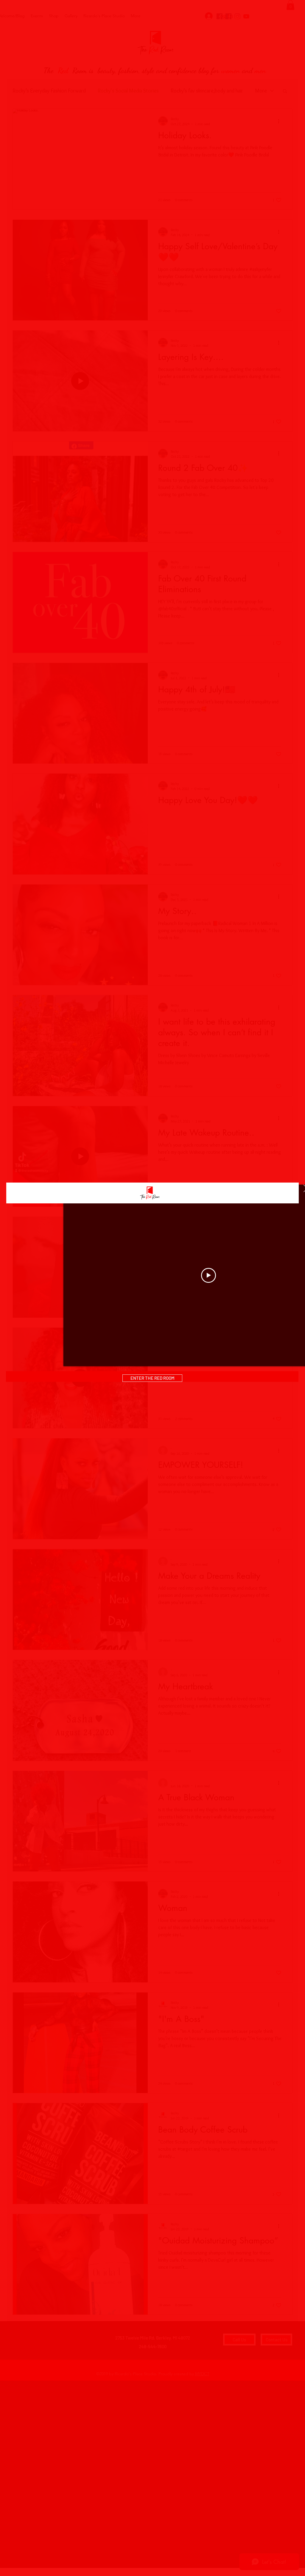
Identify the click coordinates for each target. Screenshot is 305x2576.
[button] (152, 1378)
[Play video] (208, 1275)
